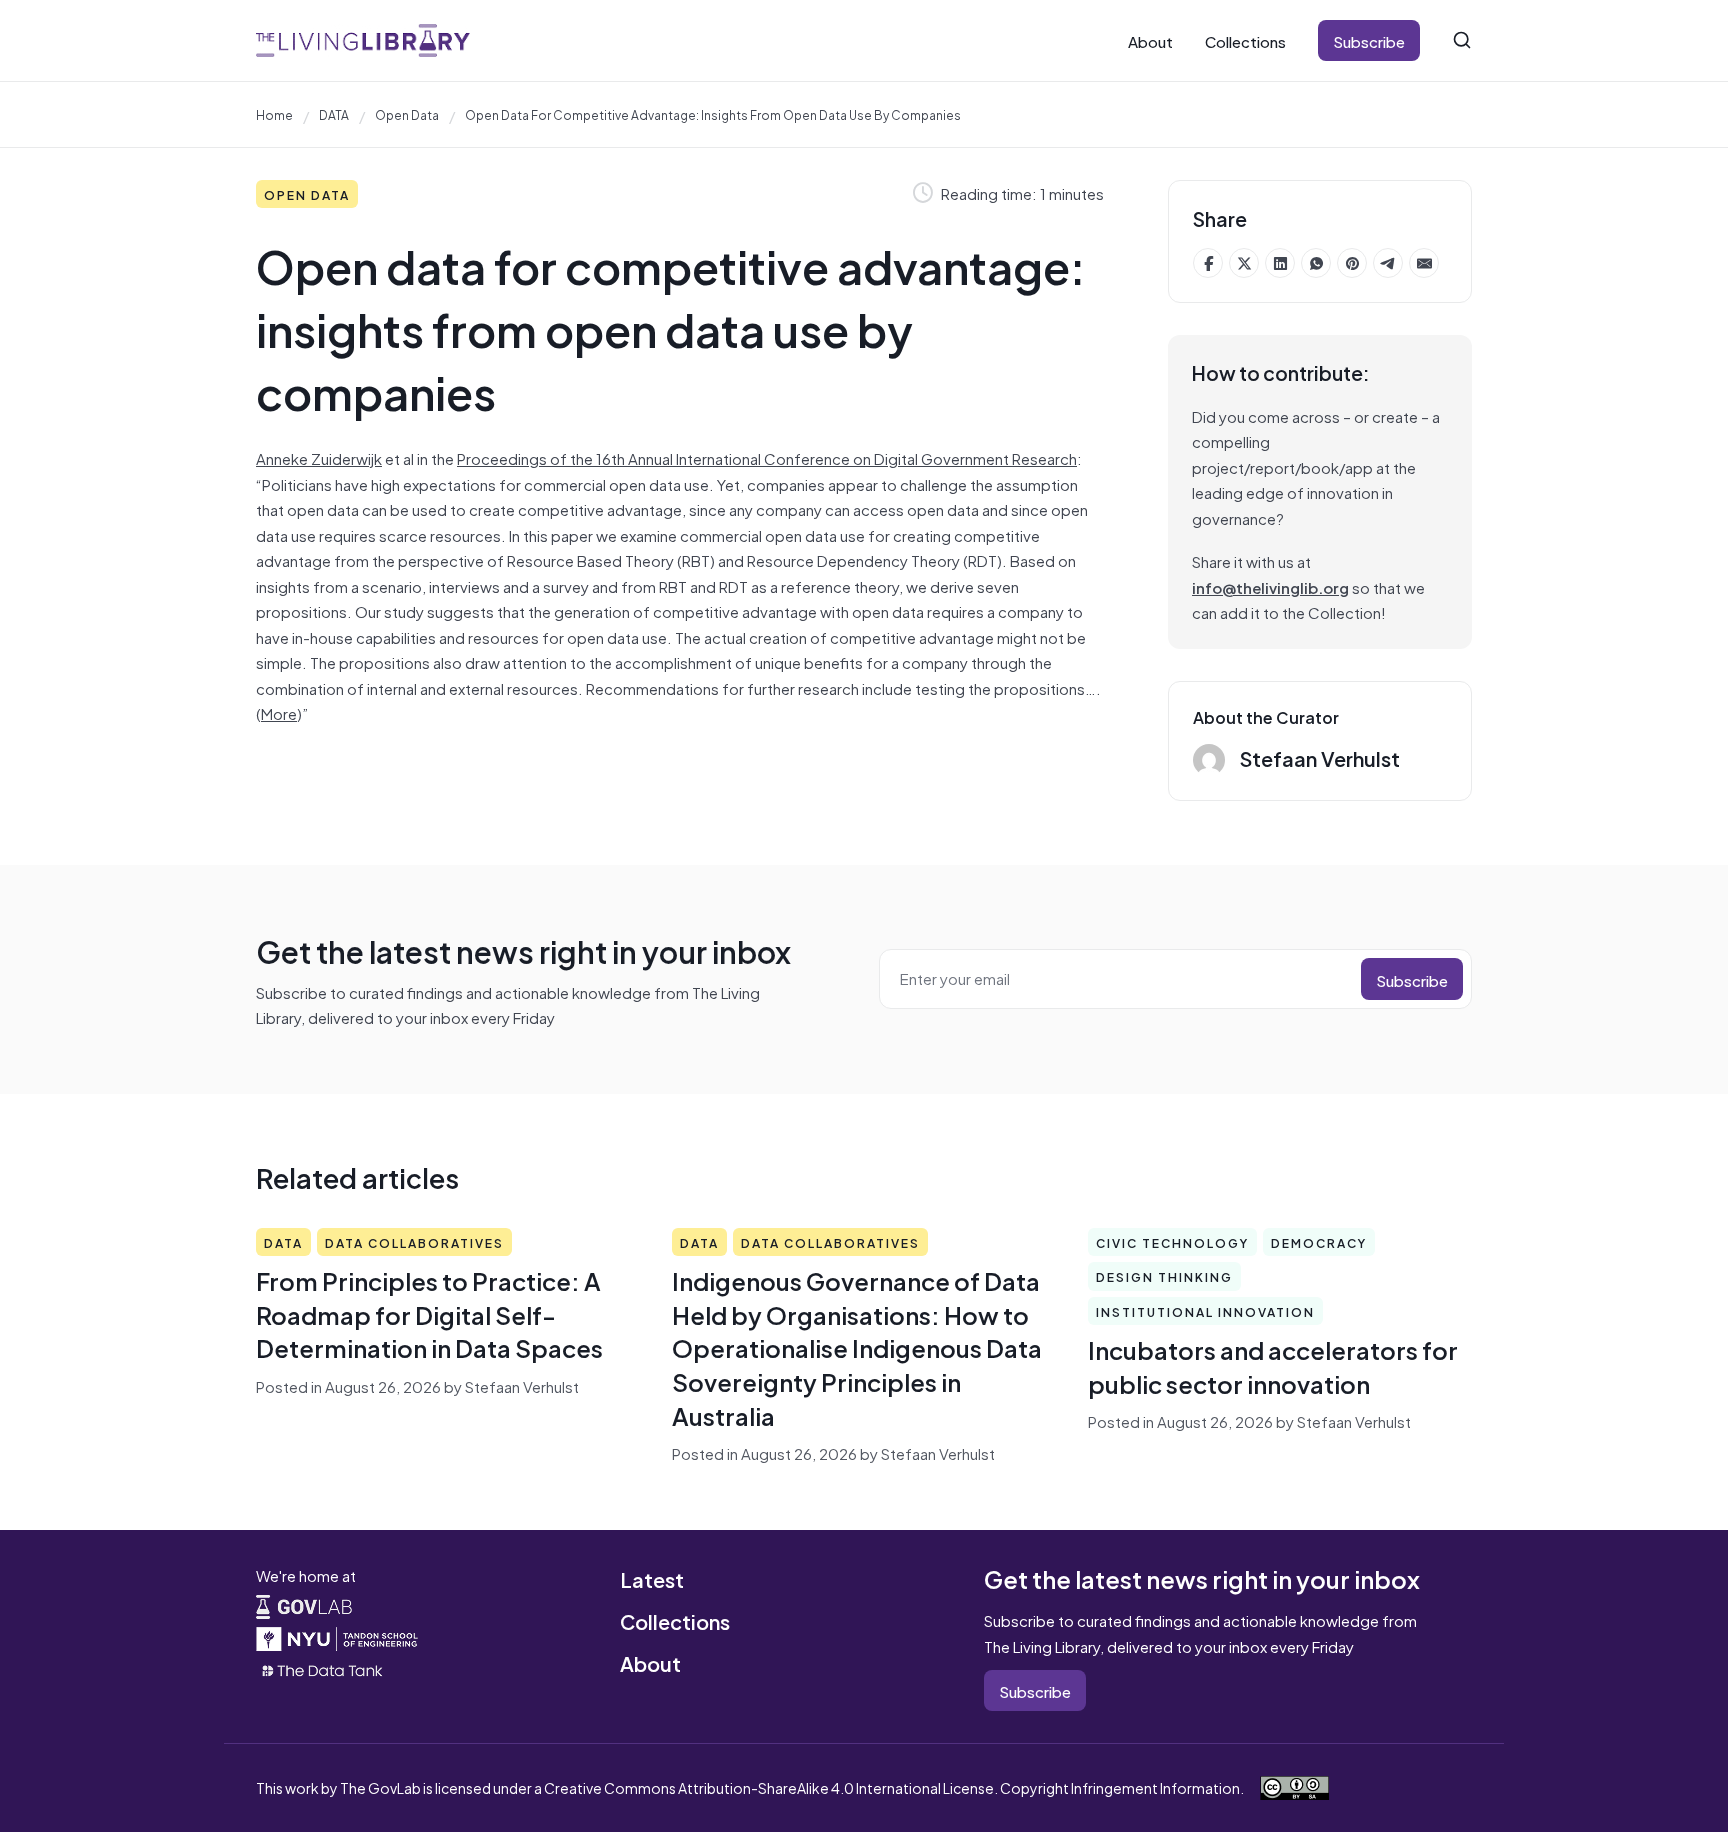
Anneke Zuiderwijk (319, 457)
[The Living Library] (363, 40)
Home (274, 114)
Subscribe (1369, 40)
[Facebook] (1208, 263)
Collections (1245, 40)
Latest (652, 1578)
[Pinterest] (1352, 263)
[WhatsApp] (1316, 263)
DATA (334, 114)
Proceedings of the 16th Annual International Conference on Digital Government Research (767, 457)
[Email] (1424, 263)
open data (407, 114)
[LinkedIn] (1280, 263)
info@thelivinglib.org (1270, 586)
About (1150, 40)
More (279, 712)
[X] (1244, 263)
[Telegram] (1388, 263)
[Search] (1462, 40)
